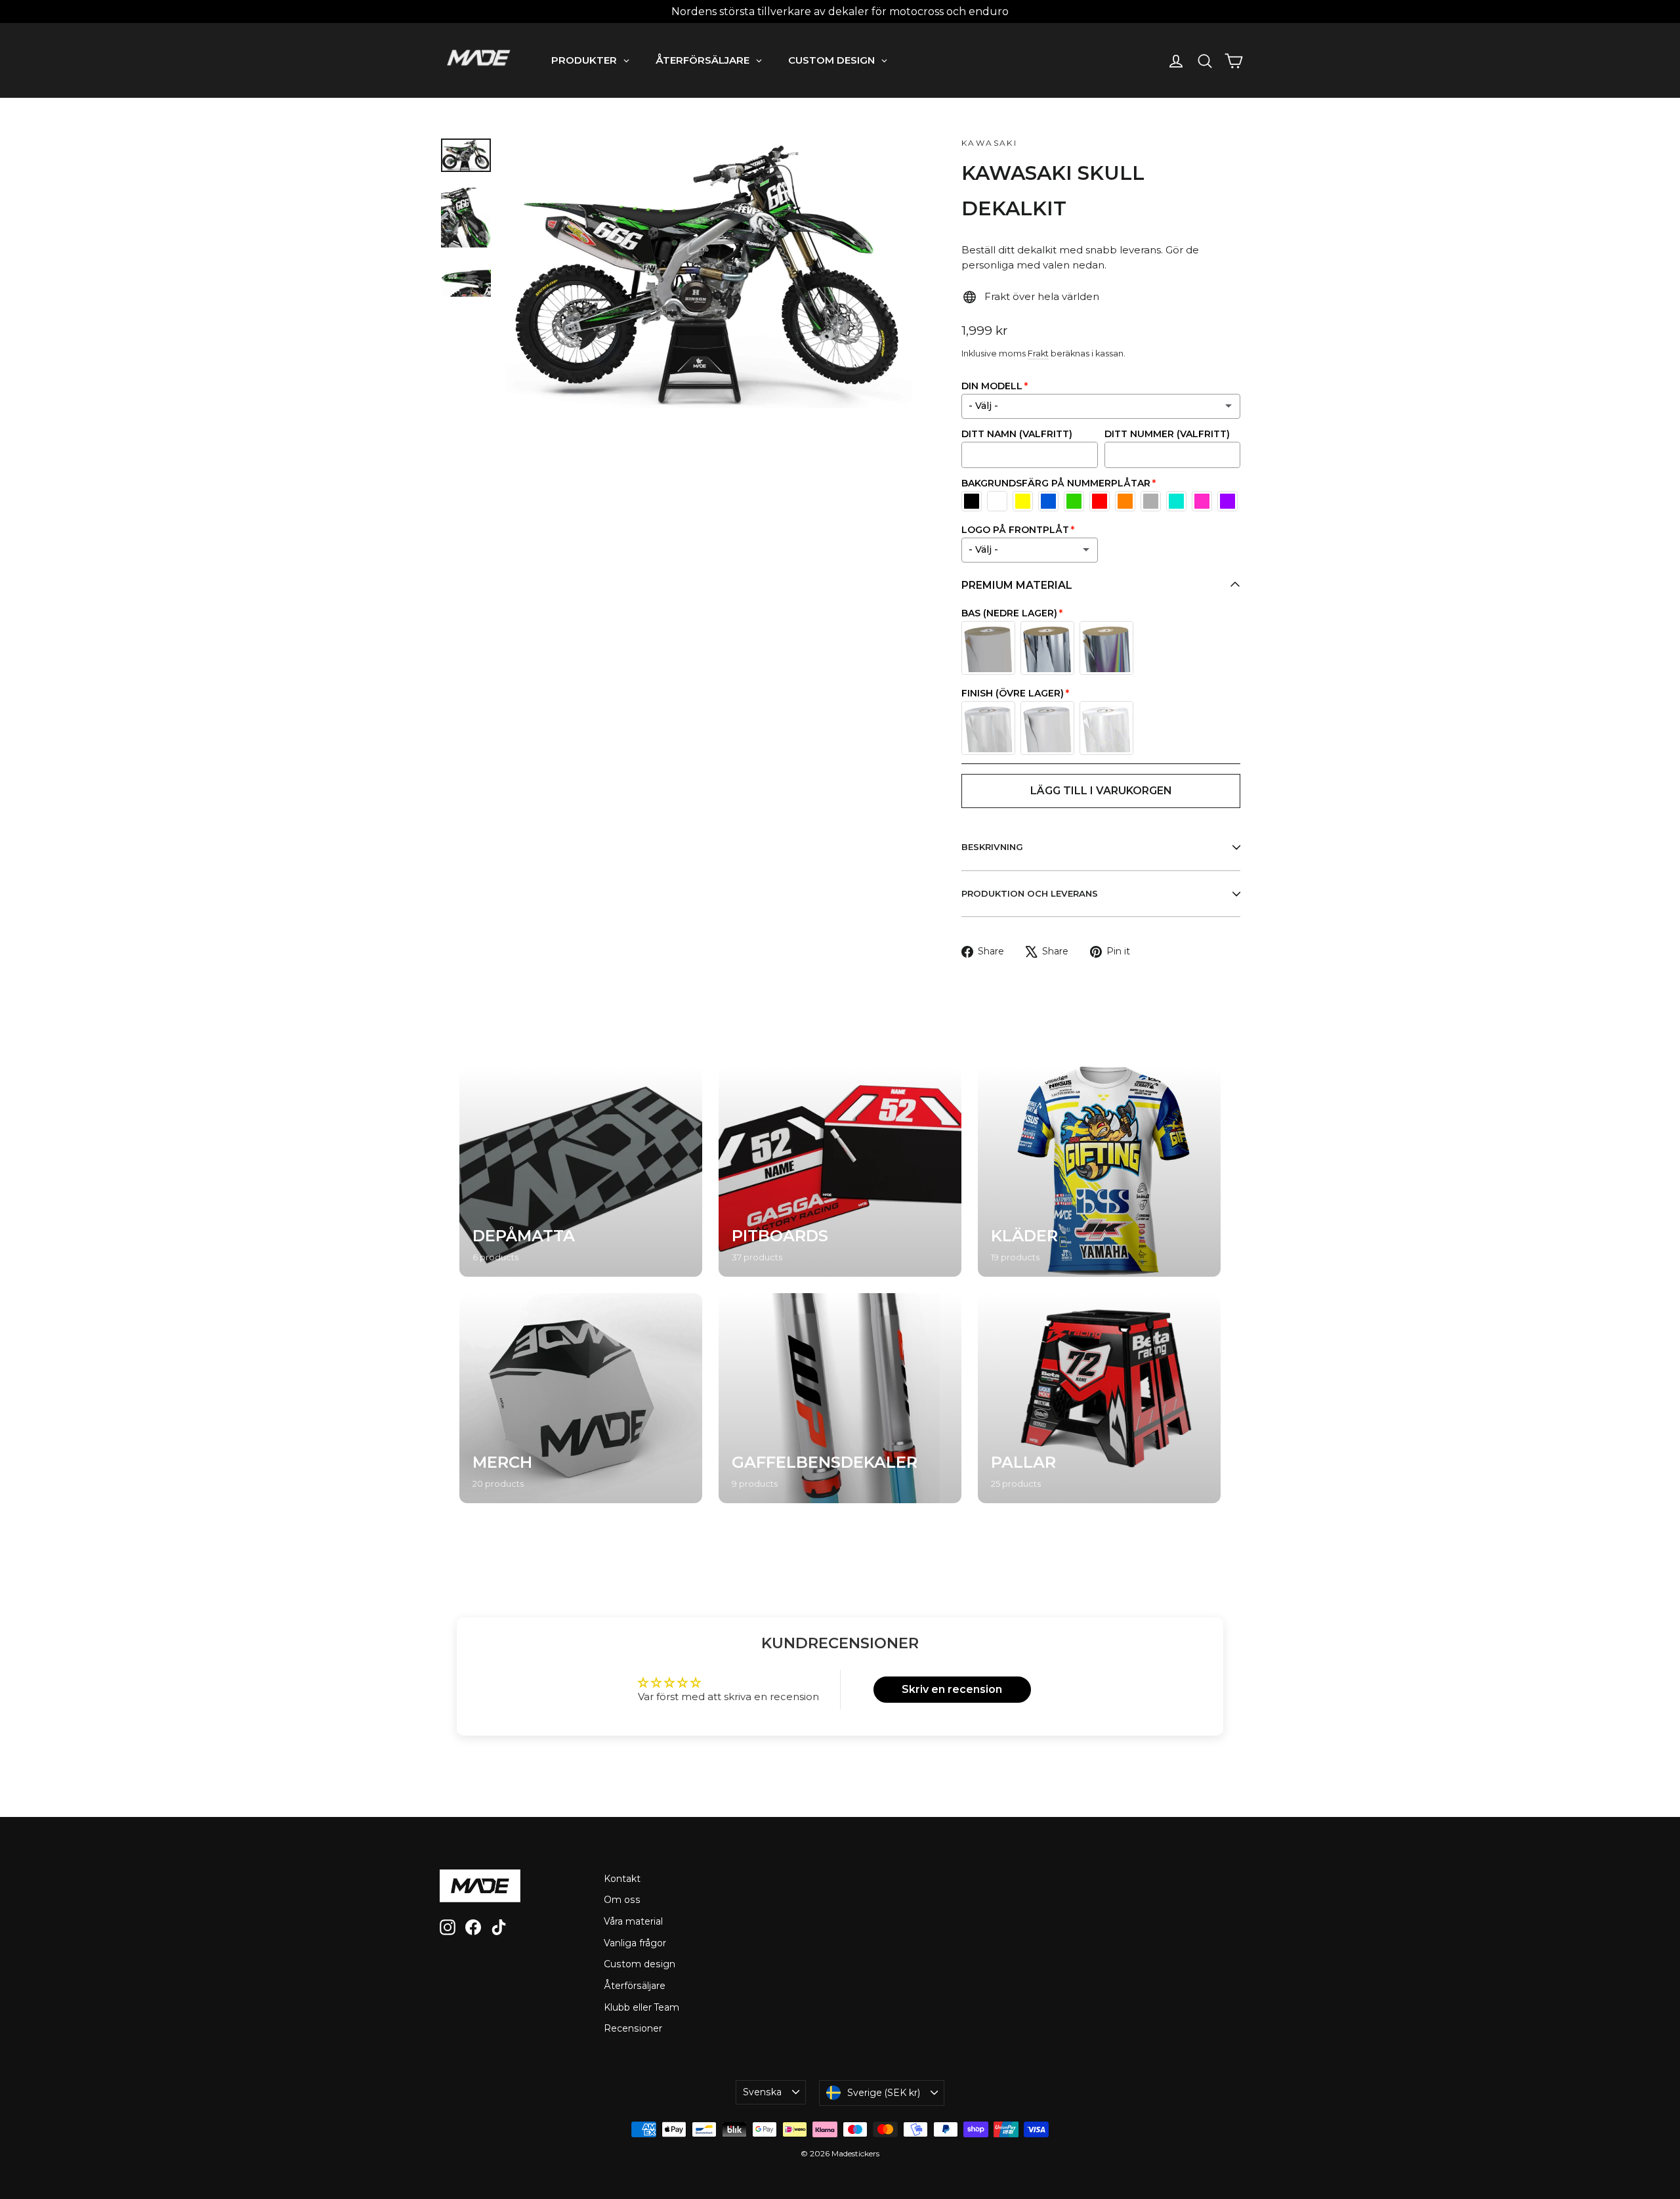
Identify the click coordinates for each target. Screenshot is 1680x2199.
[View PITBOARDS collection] (840, 1172)
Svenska (762, 2092)
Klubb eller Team (641, 2007)
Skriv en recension (952, 1689)
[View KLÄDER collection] (1099, 1172)
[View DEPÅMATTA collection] (581, 1172)
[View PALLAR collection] (1099, 1398)
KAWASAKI (989, 143)
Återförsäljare (635, 1986)
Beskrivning (992, 847)
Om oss (622, 1900)
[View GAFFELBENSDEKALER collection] (840, 1398)
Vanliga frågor (635, 1943)
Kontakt (622, 1879)
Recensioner (633, 2028)
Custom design (640, 1964)
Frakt (1038, 353)
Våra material (633, 1921)
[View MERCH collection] (581, 1398)
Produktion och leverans (1030, 893)
